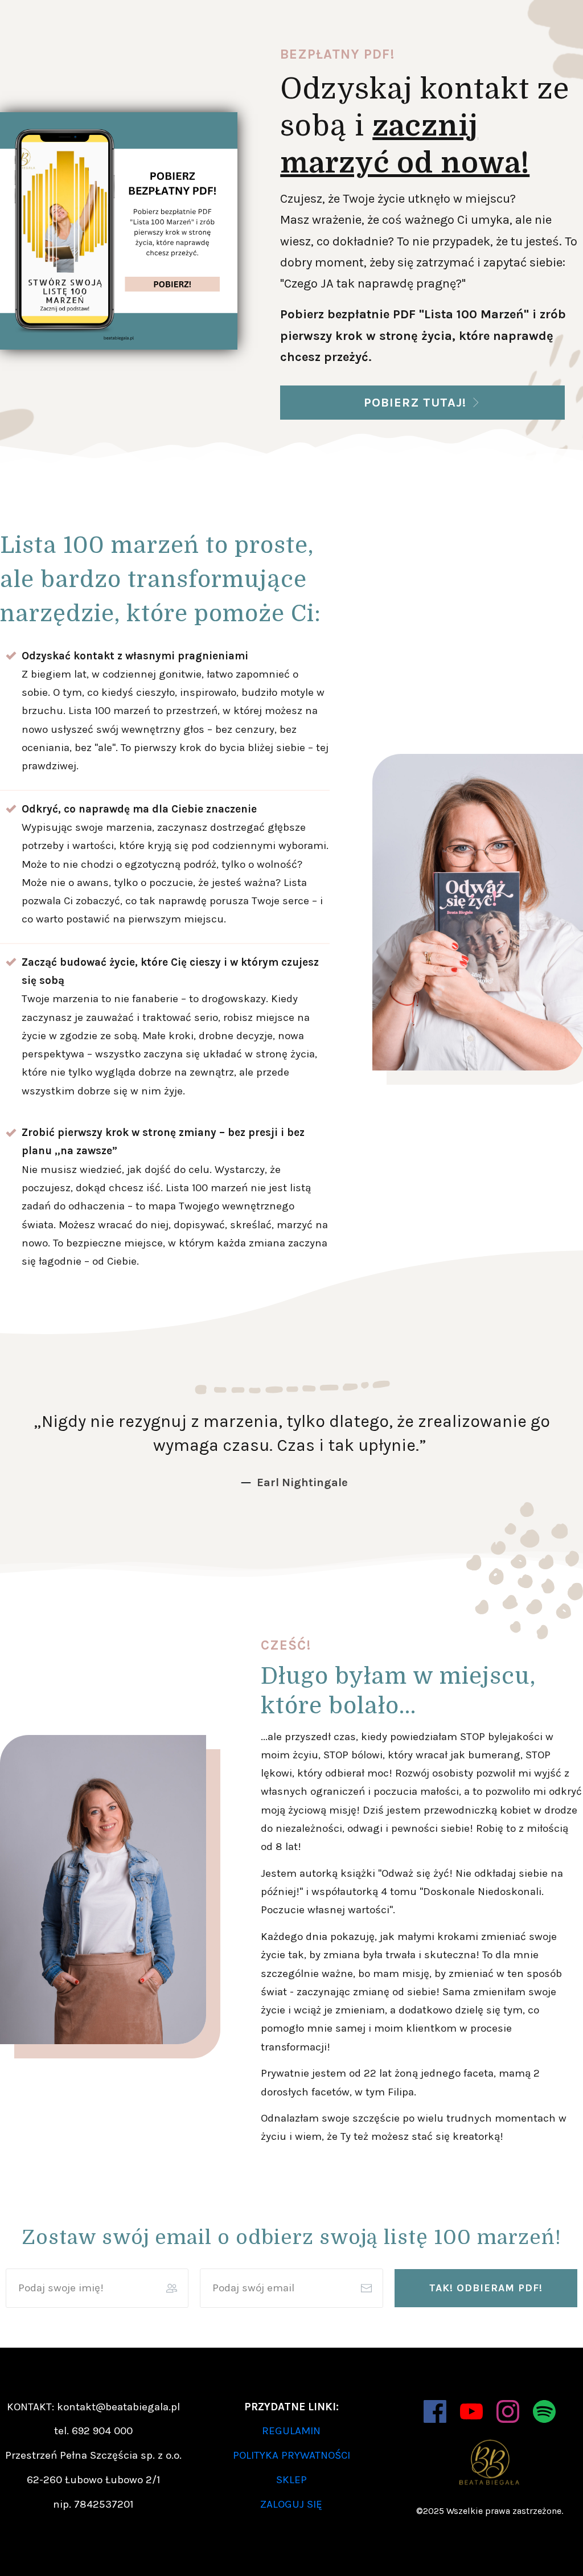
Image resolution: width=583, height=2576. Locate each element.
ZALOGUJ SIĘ (291, 2504)
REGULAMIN (291, 2431)
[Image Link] (119, 231)
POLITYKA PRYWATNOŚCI (291, 2455)
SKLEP (291, 2480)
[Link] (435, 2411)
